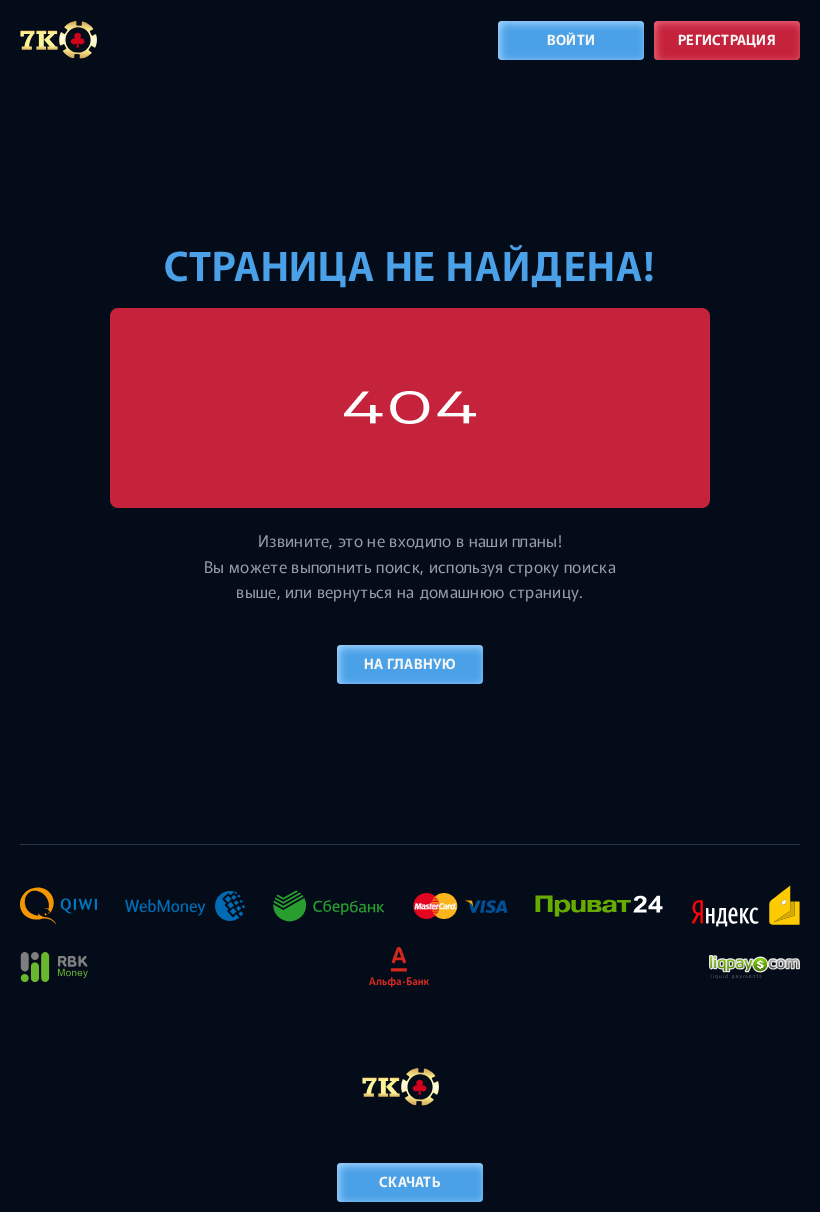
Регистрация (727, 39)
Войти (571, 39)
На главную (410, 663)
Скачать (410, 1181)
